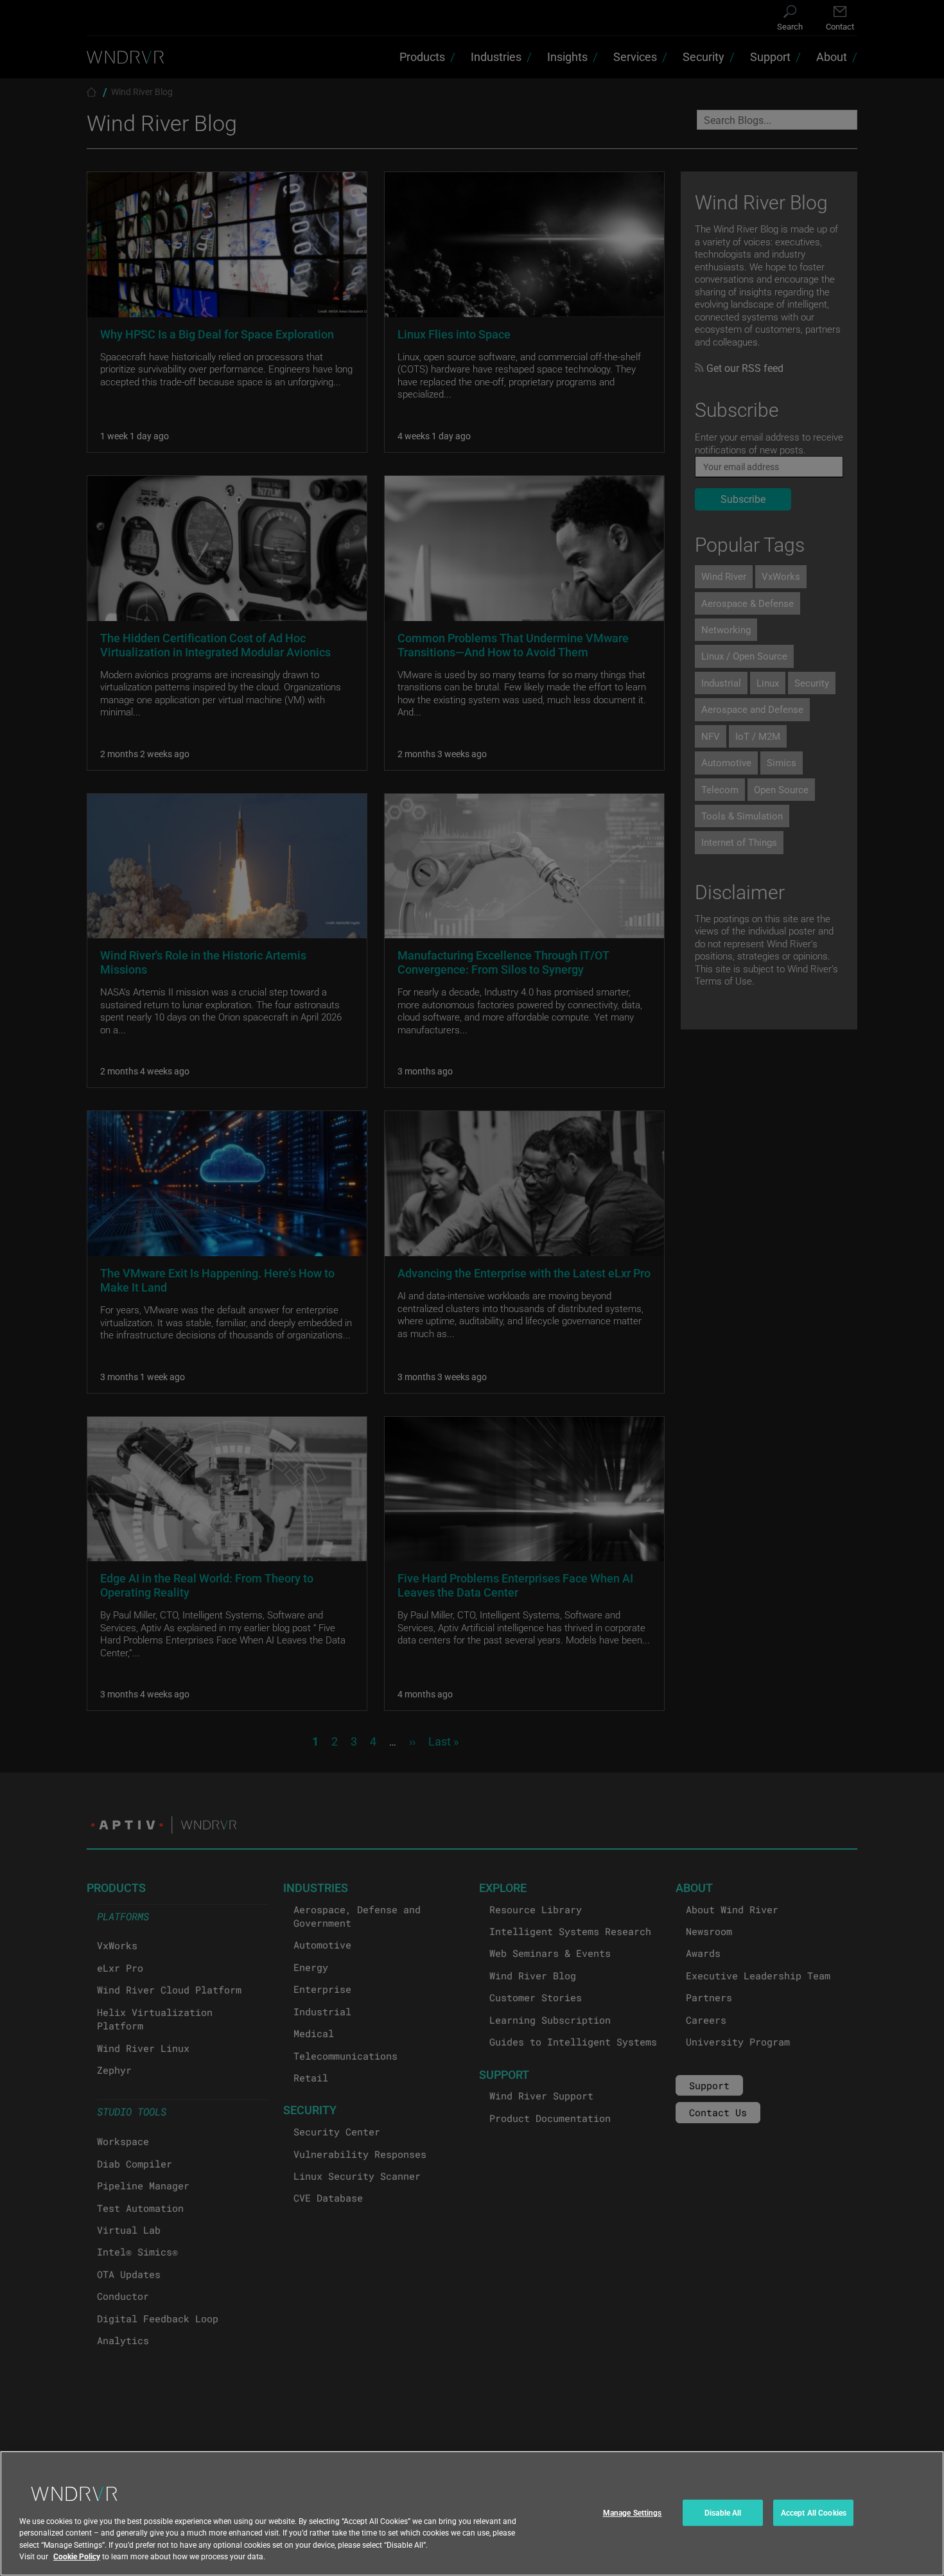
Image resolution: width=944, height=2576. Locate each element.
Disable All (723, 2512)
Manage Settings (633, 2512)
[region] (472, 2513)
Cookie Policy (77, 2556)
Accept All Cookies (814, 2512)
